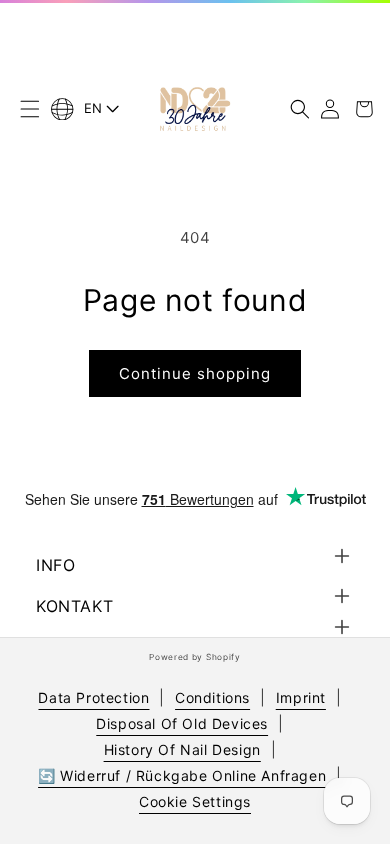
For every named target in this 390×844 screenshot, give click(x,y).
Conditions (212, 697)
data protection (93, 697)
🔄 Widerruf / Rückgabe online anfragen (182, 775)
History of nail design (182, 749)
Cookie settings (195, 801)
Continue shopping (195, 373)
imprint (301, 697)
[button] (30, 109)
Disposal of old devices (182, 723)
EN (93, 108)
